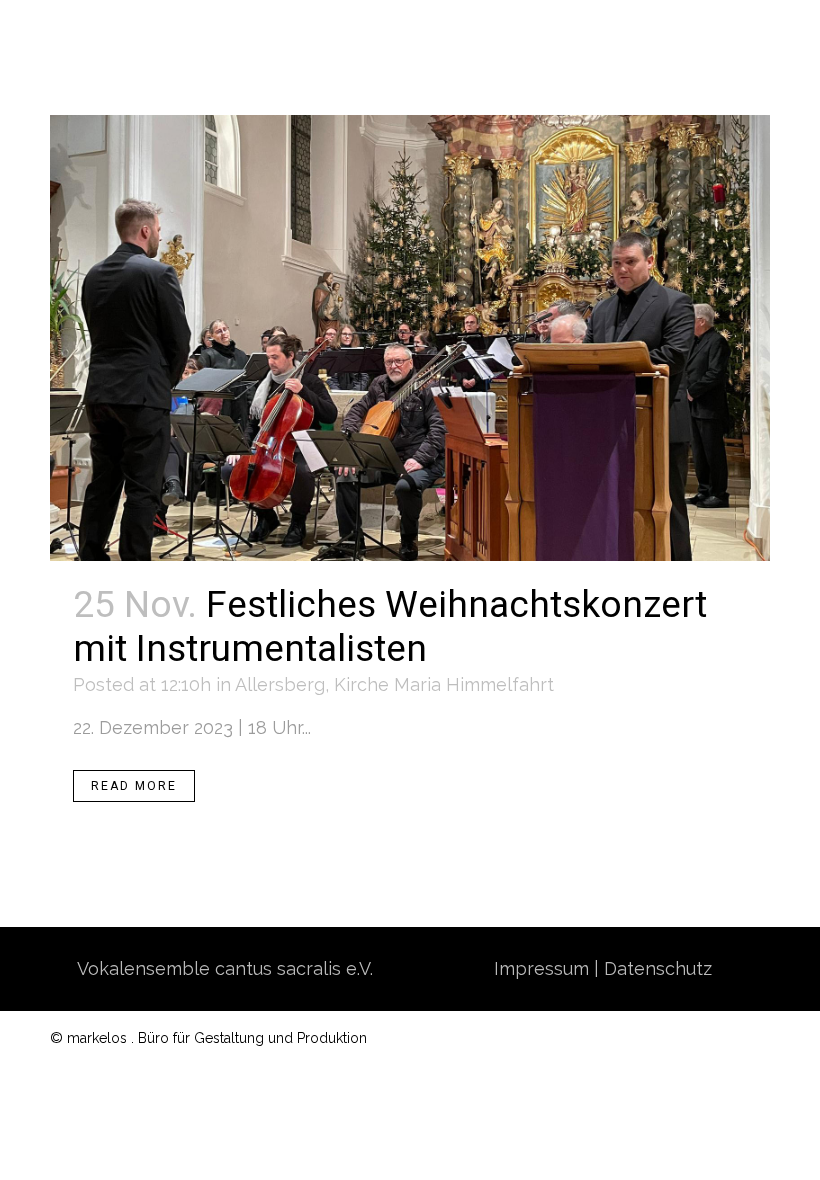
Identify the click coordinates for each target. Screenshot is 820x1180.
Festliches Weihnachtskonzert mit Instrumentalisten (390, 627)
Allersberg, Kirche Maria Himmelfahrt (394, 684)
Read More (134, 786)
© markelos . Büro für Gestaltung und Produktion (208, 1038)
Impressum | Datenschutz (603, 968)
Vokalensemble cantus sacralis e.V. (225, 968)
